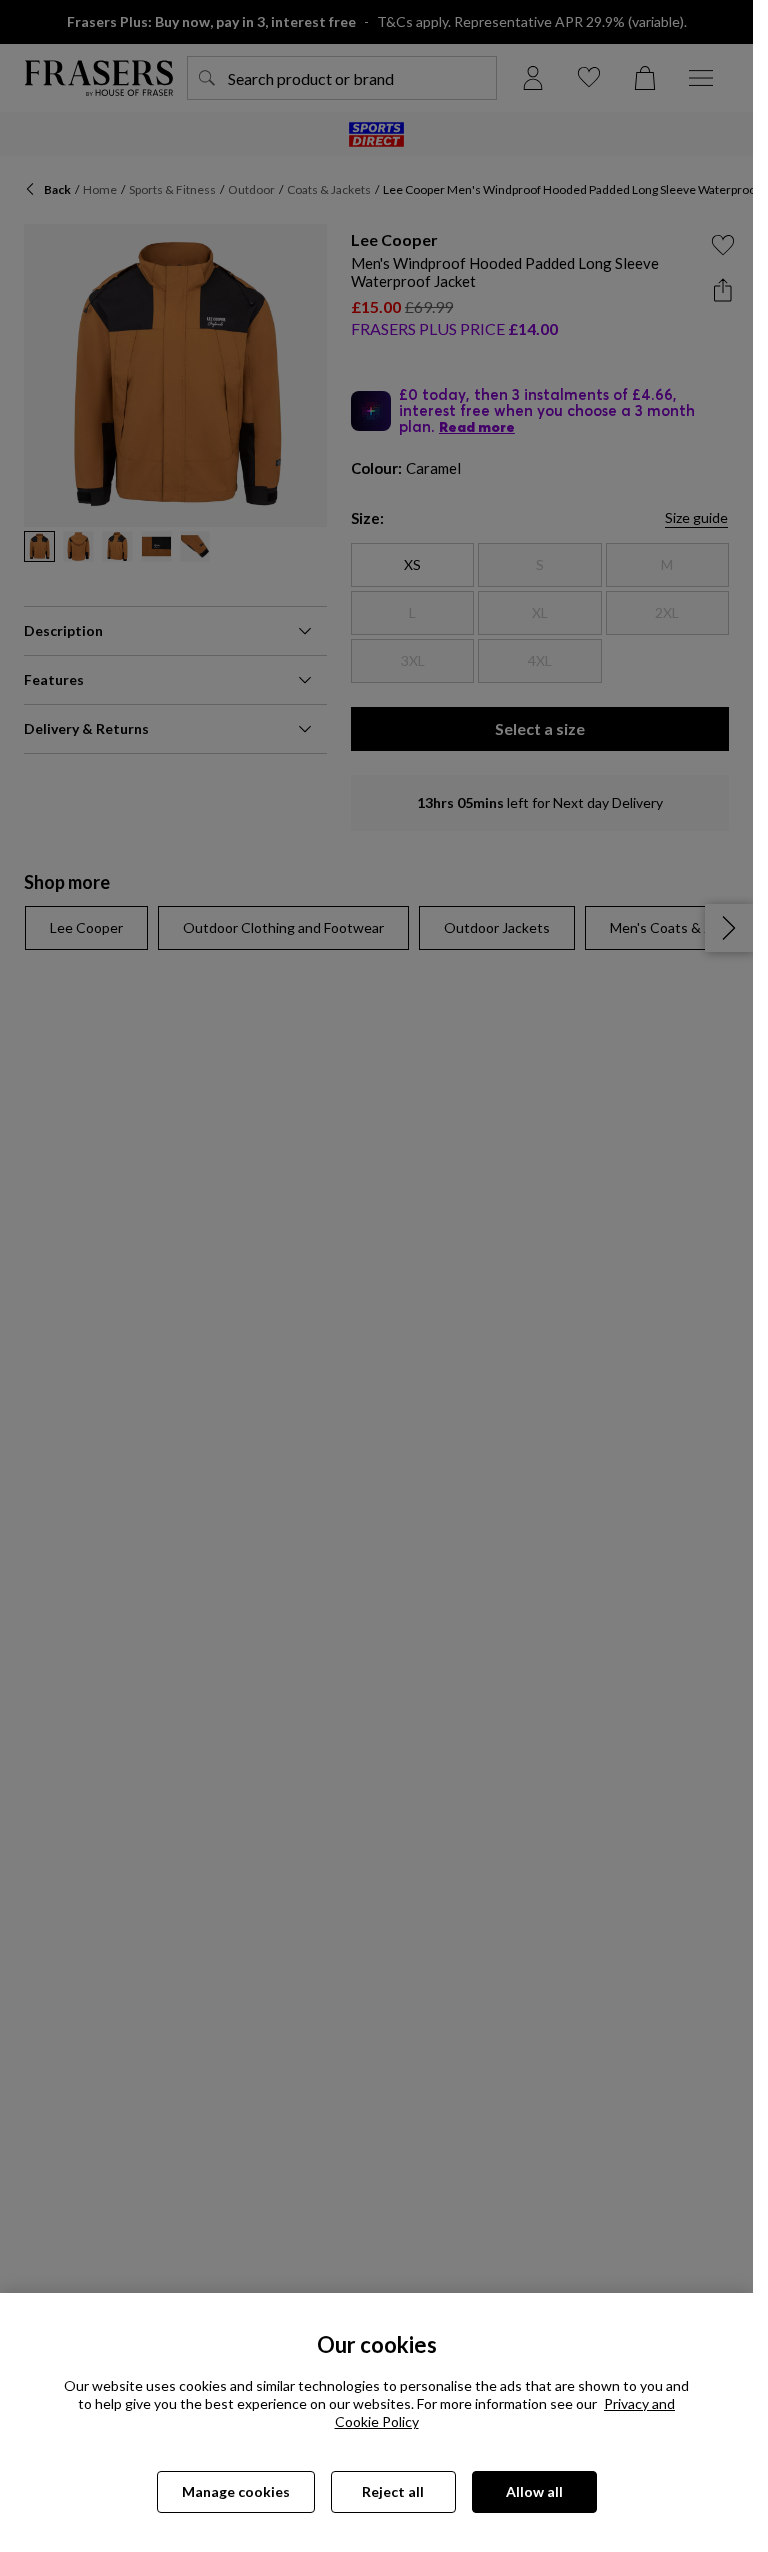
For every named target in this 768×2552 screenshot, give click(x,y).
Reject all (393, 2491)
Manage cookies (236, 2491)
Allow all (534, 2491)
